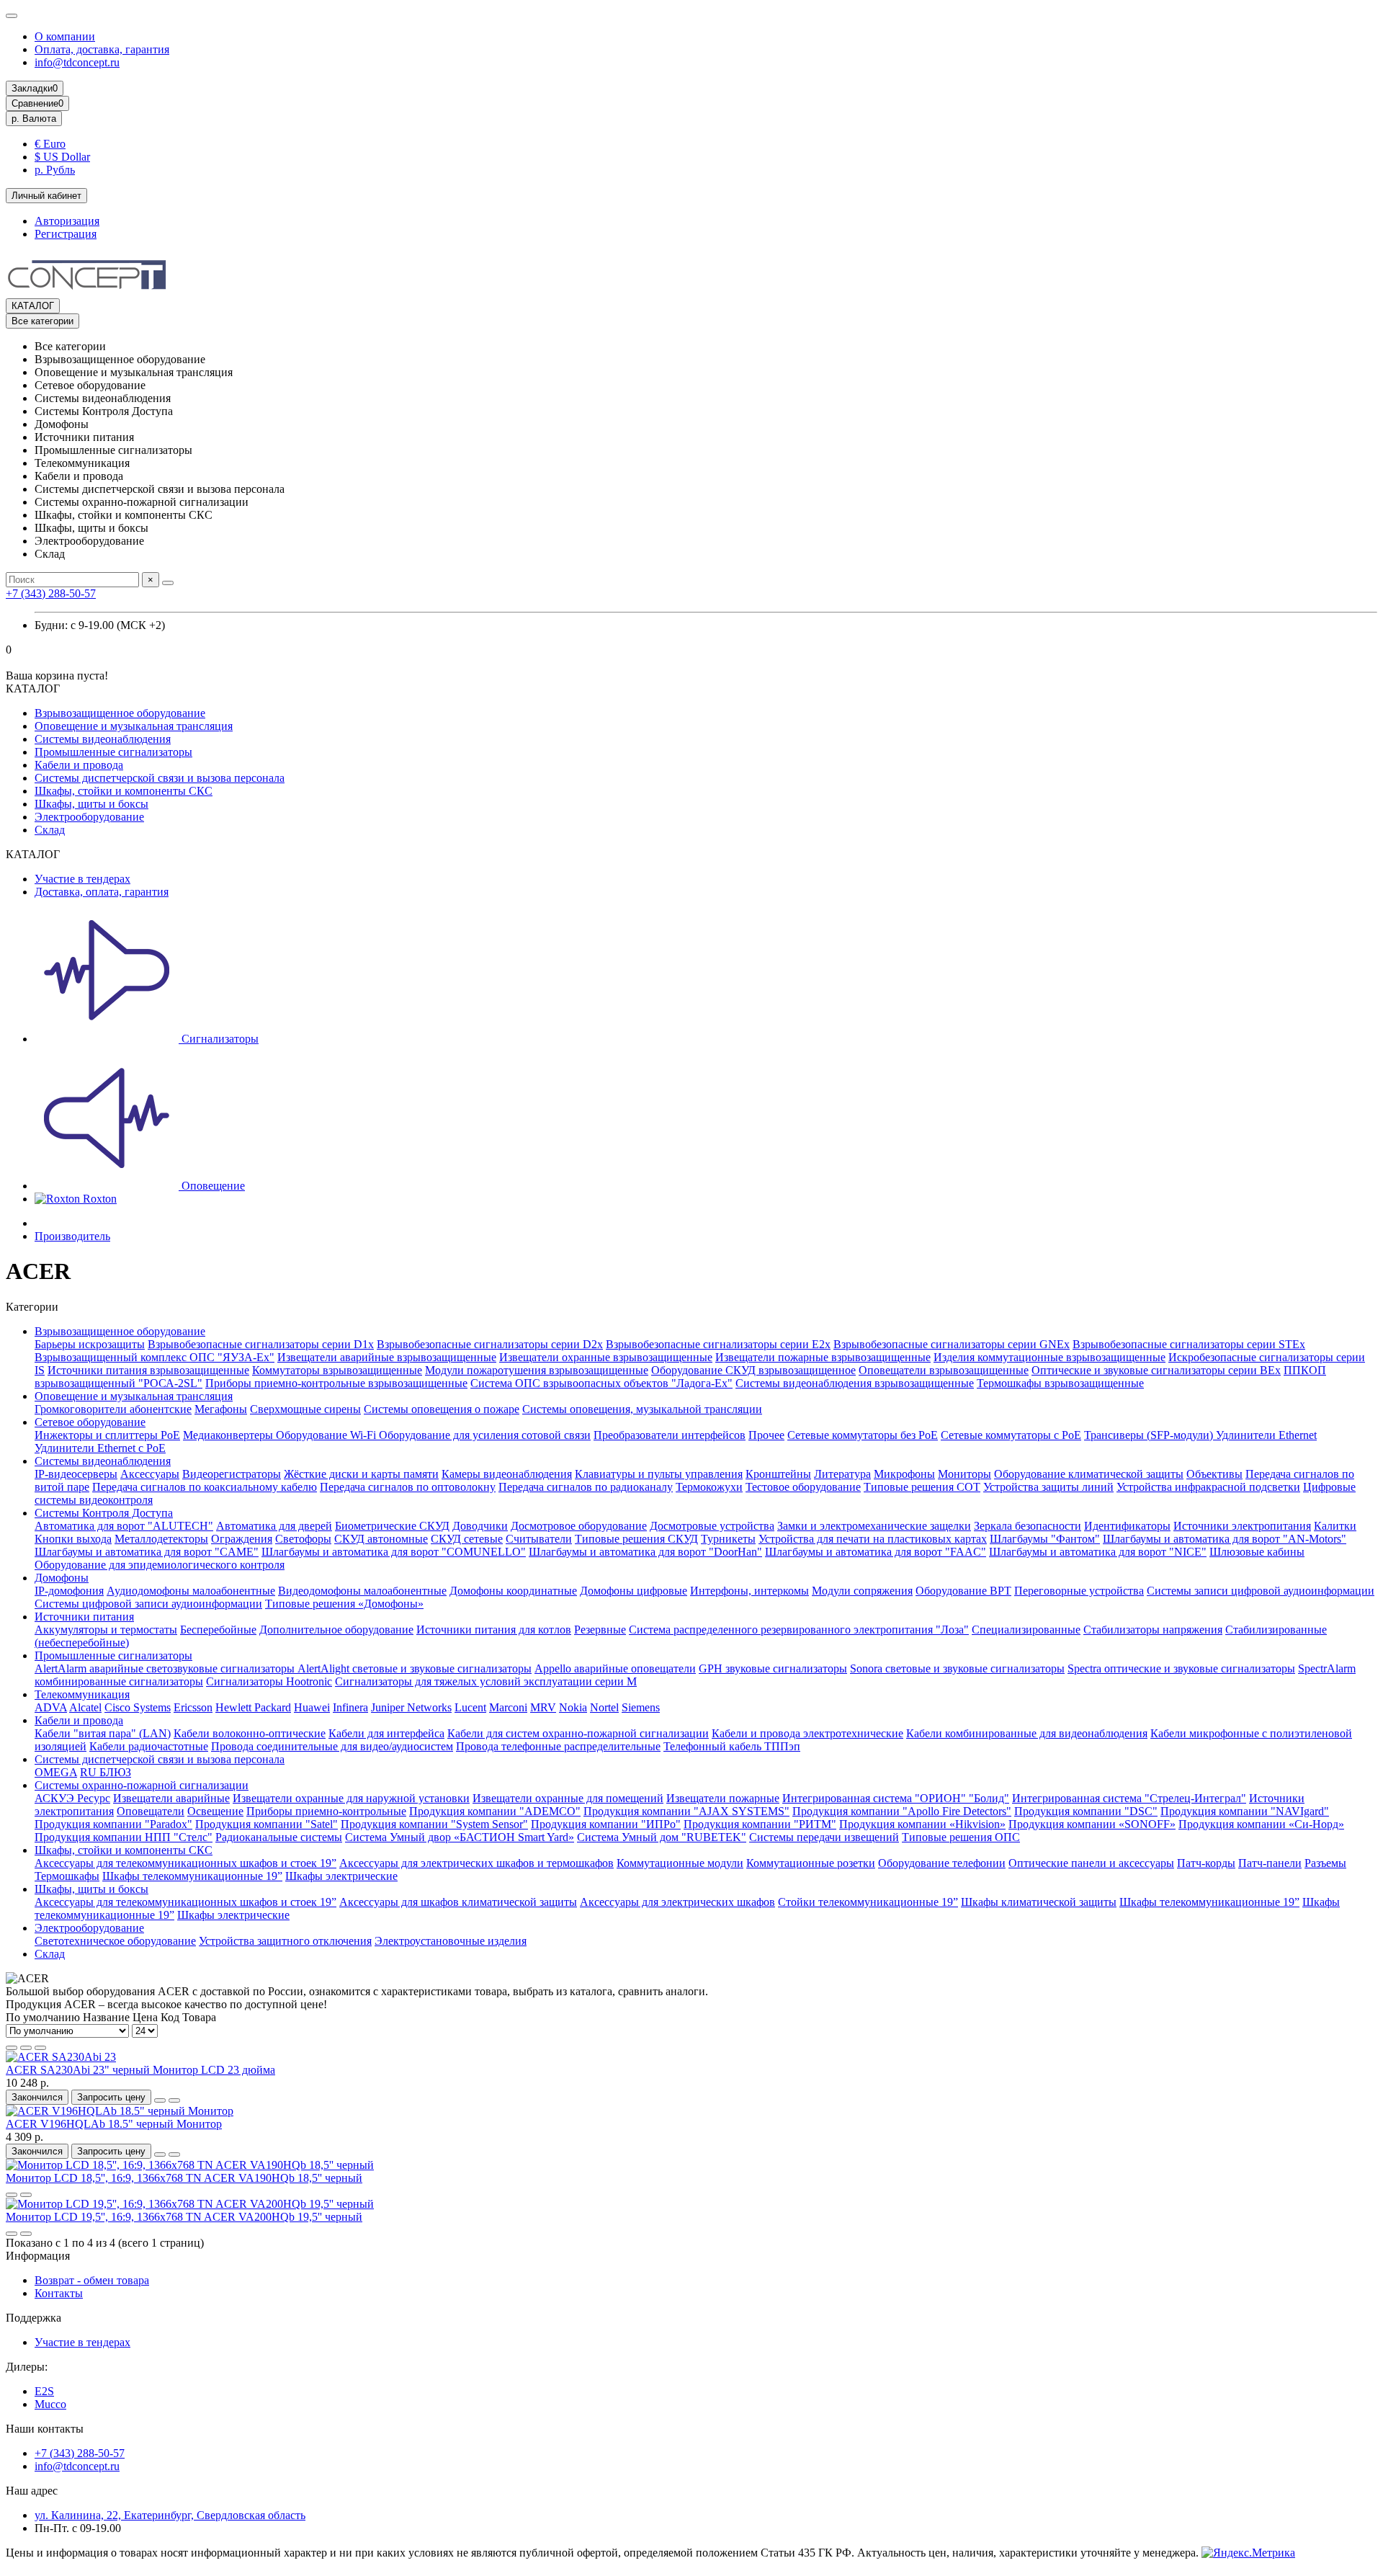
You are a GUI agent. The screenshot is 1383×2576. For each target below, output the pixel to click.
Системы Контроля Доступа (104, 1513)
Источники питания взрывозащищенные (148, 1370)
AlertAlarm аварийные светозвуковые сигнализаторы (166, 1668)
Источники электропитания (1242, 1526)
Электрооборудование (89, 817)
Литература (842, 1474)
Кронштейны (778, 1474)
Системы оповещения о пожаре (442, 1409)
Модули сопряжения (862, 1591)
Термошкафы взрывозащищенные (1060, 1383)
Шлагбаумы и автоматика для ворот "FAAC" (876, 1552)
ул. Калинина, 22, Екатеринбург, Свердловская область (170, 2515)
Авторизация (67, 221)
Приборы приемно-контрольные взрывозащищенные (336, 1383)
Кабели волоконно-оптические (250, 1733)
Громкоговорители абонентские (113, 1409)
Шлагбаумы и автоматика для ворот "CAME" (147, 1552)
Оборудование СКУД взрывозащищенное (753, 1370)
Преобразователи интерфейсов (670, 1435)
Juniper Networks (411, 1707)
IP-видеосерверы (76, 1474)
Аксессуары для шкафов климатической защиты (458, 1902)
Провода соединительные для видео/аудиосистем (332, 1746)
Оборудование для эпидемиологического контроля (160, 1565)
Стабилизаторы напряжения (1153, 1630)
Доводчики (480, 1526)
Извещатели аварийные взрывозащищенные (387, 1357)
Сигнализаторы (219, 1039)
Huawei (312, 1707)
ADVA (51, 1707)
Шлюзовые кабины (1257, 1552)
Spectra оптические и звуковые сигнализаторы (1181, 1668)
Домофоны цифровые (634, 1591)
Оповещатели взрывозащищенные (944, 1370)
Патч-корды (1206, 1863)
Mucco (50, 2404)
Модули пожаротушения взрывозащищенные (537, 1370)
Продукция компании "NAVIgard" (1245, 1811)
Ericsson (193, 1707)
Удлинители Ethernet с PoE (100, 1448)
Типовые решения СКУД (636, 1539)
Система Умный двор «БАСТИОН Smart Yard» (460, 1837)
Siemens (641, 1707)
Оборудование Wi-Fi (327, 1435)
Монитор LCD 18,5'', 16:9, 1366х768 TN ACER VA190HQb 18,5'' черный (184, 2178)
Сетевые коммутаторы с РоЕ (1011, 1435)
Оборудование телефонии (942, 1863)
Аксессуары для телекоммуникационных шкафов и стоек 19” (185, 1863)
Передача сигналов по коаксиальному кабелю (205, 1487)
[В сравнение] (174, 2100)
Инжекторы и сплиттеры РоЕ (107, 1435)
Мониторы (964, 1474)
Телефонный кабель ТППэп (732, 1746)
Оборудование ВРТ (963, 1591)
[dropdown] (12, 16)
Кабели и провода (79, 765)
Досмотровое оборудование (579, 1526)
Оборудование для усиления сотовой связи (485, 1435)
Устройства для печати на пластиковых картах (873, 1539)
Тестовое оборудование (803, 1487)
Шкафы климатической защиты (1039, 1902)
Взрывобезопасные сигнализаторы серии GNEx (952, 1344)
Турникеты (728, 1539)
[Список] (26, 2048)
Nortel (604, 1707)
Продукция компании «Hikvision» (922, 1824)
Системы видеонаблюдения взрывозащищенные (855, 1383)
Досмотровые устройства (712, 1526)
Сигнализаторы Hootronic (269, 1681)
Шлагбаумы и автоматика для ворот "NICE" (1098, 1552)
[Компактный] (40, 2048)
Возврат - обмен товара (92, 2280)
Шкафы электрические (341, 1876)
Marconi (508, 1707)
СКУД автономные (381, 1539)
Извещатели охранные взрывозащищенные (606, 1357)
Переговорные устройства (1079, 1591)
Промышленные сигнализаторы (113, 752)
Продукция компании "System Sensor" (434, 1824)
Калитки (1335, 1526)
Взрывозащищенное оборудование (120, 713)
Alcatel (85, 1707)
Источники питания (84, 1617)
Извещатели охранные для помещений (568, 1798)
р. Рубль (55, 170)
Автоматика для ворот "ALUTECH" (124, 1526)
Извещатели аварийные (171, 1798)
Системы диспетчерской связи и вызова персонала (160, 778)
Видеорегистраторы (232, 1474)
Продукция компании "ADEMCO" (495, 1811)
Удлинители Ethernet (1266, 1435)
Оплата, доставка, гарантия (102, 49)
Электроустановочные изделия (451, 1941)
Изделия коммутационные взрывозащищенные (1049, 1357)
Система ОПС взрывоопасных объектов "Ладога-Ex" (601, 1383)
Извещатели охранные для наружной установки (351, 1798)
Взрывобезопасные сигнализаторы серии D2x (490, 1344)
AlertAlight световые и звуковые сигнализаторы (415, 1668)
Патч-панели (1270, 1863)
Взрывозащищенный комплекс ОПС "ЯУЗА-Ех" (155, 1357)
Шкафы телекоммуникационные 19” (192, 1876)
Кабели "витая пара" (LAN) (103, 1733)
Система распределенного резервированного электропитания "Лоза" (799, 1630)
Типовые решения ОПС (961, 1837)
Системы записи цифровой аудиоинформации (1261, 1591)
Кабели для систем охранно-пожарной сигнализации (578, 1733)
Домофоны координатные (513, 1591)
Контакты (59, 2293)
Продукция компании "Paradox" (113, 1824)
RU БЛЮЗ (106, 1772)
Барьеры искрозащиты (90, 1344)
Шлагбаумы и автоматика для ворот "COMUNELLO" (394, 1552)
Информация (38, 2256)
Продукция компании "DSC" (1086, 1811)
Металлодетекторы (161, 1539)
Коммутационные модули (680, 1863)
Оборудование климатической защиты (1089, 1474)
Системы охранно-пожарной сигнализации (142, 1785)
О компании (65, 36)
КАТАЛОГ (33, 306)
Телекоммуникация (82, 1694)
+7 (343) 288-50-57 (51, 593)
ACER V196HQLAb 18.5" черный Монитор (114, 2124)
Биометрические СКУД (392, 1526)
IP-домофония (69, 1591)
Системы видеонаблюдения (103, 739)
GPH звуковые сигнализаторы (773, 1668)
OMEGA (56, 1772)
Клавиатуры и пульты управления (659, 1474)
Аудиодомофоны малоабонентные (191, 1591)
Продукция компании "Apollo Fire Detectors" (902, 1811)
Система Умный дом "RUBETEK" (662, 1837)
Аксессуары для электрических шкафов (677, 1902)
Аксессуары (150, 1474)
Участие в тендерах (82, 879)
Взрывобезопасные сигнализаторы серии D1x (261, 1344)
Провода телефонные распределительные (558, 1746)
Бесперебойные (218, 1630)
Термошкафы (67, 1876)
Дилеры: (27, 2367)
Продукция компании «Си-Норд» (1261, 1824)
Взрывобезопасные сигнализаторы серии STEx (1189, 1344)
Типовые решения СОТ (922, 1487)
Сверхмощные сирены (305, 1409)
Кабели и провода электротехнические (807, 1733)
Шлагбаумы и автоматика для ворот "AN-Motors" (1225, 1539)
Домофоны (62, 1578)
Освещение (215, 1811)
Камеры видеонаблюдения (507, 1474)
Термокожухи (709, 1487)
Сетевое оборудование (90, 1422)
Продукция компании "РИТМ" (760, 1824)
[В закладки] (160, 2100)
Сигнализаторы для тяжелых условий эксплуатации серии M (486, 1681)
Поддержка (33, 2318)
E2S (44, 2391)
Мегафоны (221, 1409)
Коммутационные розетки (811, 1863)
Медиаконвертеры (229, 1435)
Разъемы (1325, 1863)
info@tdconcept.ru (77, 62)
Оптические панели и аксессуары (1091, 1863)
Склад (50, 830)
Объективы (1214, 1474)
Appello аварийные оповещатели (615, 1668)
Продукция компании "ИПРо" (606, 1824)
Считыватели (539, 1539)
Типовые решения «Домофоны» (344, 1604)
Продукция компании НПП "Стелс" (124, 1837)
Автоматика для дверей (274, 1526)
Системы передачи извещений (824, 1837)
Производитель (72, 1236)
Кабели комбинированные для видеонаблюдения (1027, 1733)
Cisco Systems (138, 1707)
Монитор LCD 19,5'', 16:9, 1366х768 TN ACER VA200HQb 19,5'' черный (184, 2217)
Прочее (766, 1435)
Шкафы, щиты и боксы (91, 804)
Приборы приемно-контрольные (326, 1811)
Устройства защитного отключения (285, 1941)
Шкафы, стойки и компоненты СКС (124, 791)
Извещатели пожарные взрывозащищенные (823, 1357)
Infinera (350, 1707)
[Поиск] (168, 583)
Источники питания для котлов (494, 1630)
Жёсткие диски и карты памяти (361, 1474)
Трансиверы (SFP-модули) (1150, 1435)
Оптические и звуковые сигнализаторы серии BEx (1156, 1370)
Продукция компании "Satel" (267, 1824)
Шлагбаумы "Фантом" (1045, 1539)
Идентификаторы (1127, 1526)
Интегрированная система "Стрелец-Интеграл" (1129, 1798)
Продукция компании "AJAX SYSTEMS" (686, 1811)
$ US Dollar (62, 157)
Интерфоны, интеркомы (749, 1591)
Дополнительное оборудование (336, 1630)
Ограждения (242, 1539)
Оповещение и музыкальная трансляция (134, 726)
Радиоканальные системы (279, 1837)
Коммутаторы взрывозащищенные (337, 1370)
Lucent (470, 1707)
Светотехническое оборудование (115, 1941)
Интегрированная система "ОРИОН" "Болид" (896, 1798)
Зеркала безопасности (1028, 1526)
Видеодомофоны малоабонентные (362, 1591)
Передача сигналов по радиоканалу (586, 1487)
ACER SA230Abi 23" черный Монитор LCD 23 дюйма (140, 2070)
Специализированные (1026, 1630)
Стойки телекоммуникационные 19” (868, 1902)
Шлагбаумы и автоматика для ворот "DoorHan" (645, 1552)
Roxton (98, 1199)
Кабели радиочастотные (149, 1746)
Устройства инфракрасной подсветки (1208, 1487)
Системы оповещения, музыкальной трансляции (642, 1409)
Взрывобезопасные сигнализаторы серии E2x (718, 1344)
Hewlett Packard (253, 1707)
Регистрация (66, 234)
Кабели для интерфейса (386, 1733)
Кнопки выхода (73, 1539)
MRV (543, 1707)
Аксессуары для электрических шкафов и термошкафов (476, 1863)
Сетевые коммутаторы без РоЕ (863, 1435)
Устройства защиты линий (1048, 1487)
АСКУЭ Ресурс (72, 1798)
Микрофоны (904, 1474)
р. (34, 119)
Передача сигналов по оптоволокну (408, 1487)
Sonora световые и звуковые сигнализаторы (957, 1668)
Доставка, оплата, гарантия (102, 892)
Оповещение (212, 1186)
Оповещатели (151, 1811)
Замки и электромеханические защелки (874, 1526)
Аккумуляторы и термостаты (106, 1630)
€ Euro (50, 144)
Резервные (600, 1630)
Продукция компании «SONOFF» (1092, 1824)
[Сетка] (12, 2048)
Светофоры (303, 1539)
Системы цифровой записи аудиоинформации (148, 1604)
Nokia (573, 1707)
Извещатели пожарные (723, 1798)
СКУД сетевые (467, 1539)
